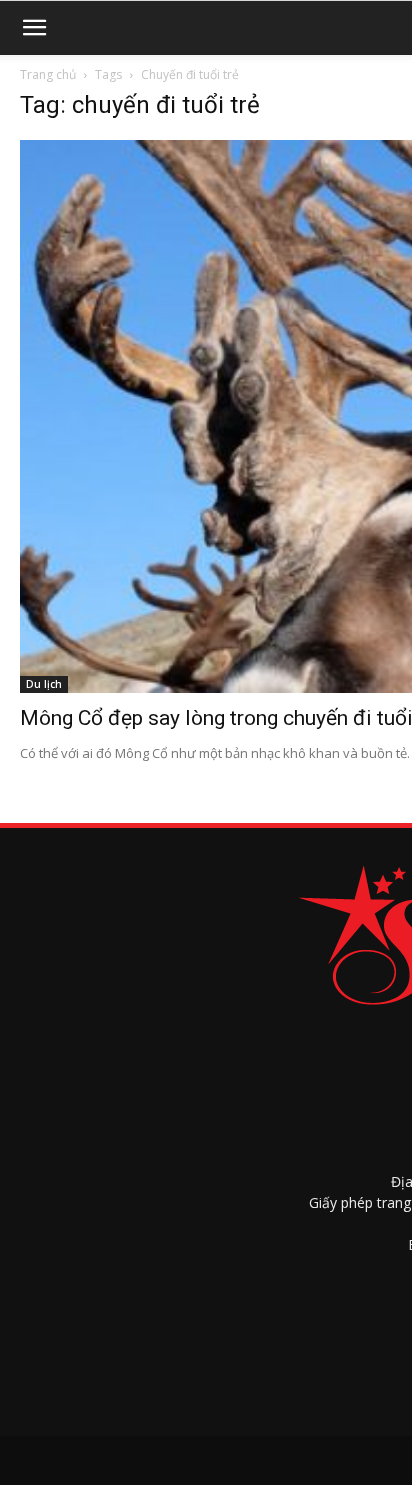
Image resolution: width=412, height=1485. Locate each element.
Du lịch (44, 684)
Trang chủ (48, 74)
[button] (34, 28)
